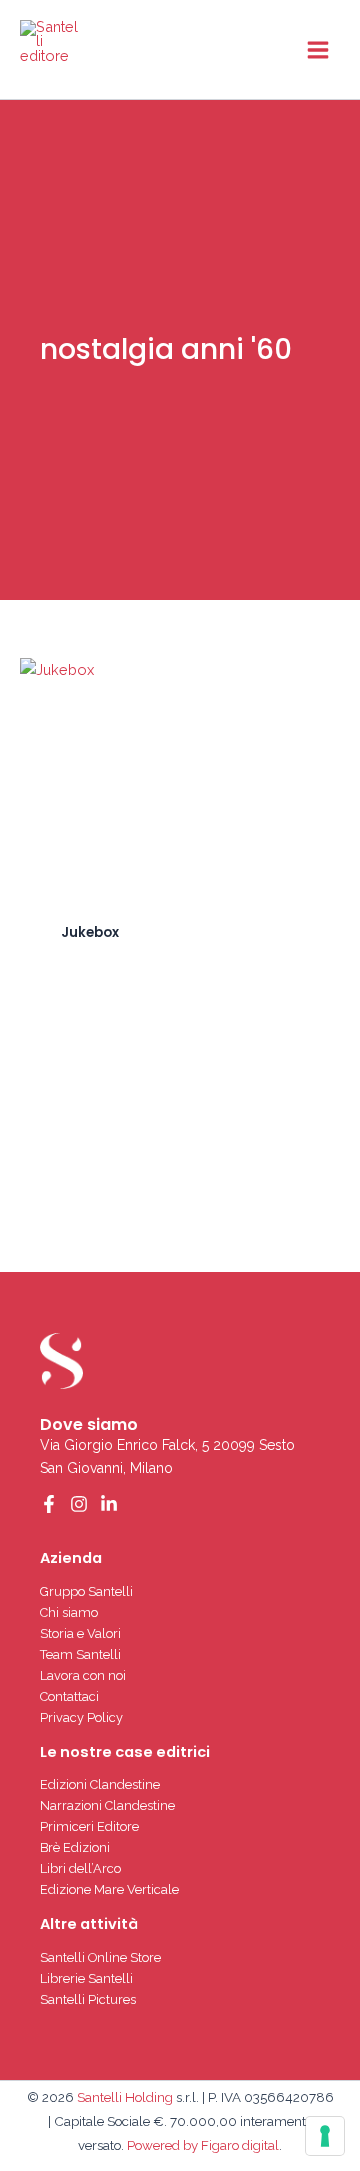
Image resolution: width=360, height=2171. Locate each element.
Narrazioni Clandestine (107, 1805)
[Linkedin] (109, 1504)
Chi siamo (69, 1612)
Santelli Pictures (88, 1999)
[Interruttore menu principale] (318, 49)
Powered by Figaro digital (201, 2145)
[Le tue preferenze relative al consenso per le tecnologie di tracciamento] (325, 2136)
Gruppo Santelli (86, 1591)
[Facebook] (49, 1504)
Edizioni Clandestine (100, 1784)
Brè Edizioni (75, 1847)
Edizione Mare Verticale (109, 1889)
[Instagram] (79, 1504)
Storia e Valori (80, 1633)
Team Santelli (80, 1654)
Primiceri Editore (89, 1826)
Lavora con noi (83, 1675)
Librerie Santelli (86, 1978)
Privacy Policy (81, 1717)
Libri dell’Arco (80, 1868)
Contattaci (69, 1696)
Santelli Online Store (100, 1957)
